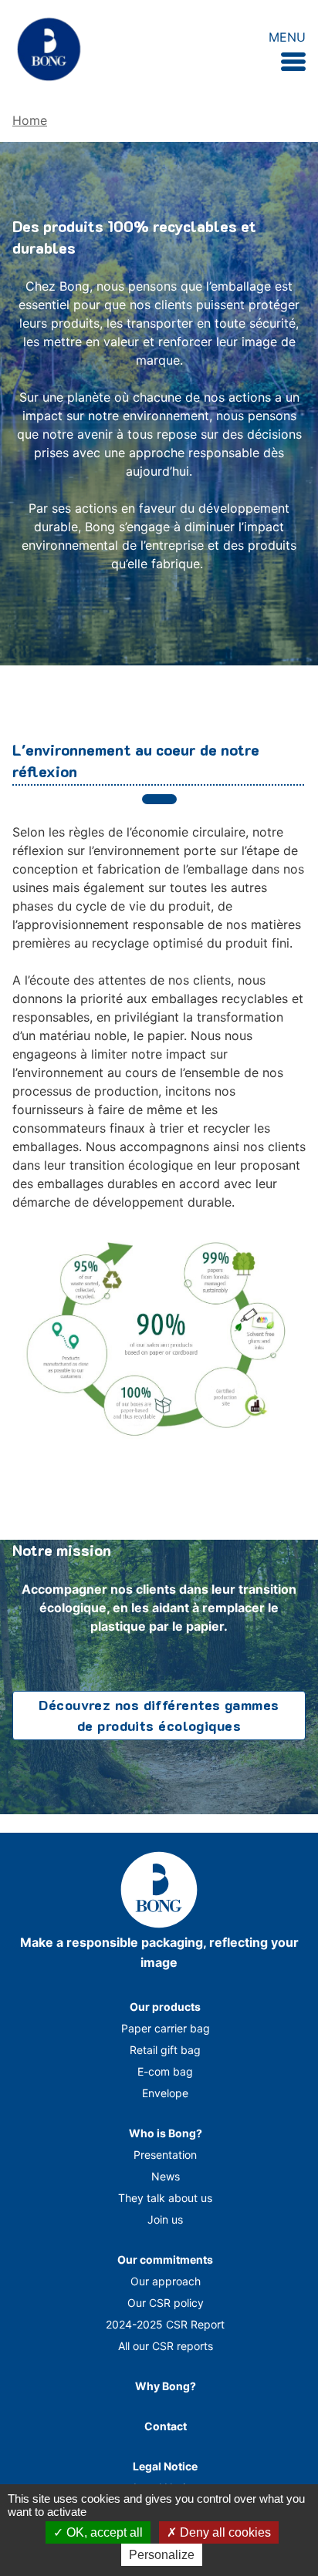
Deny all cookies (224, 2532)
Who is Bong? (166, 2133)
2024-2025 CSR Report (165, 2324)
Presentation (165, 2155)
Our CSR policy (166, 2303)
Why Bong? (166, 2386)
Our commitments (165, 2259)
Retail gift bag (165, 2050)
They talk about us (165, 2198)
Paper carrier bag (166, 2028)
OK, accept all (103, 2532)
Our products (165, 2007)
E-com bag (165, 2071)
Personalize (162, 2555)
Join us (165, 2219)
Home (30, 120)
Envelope (165, 2093)
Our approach (166, 2281)
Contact (166, 2426)
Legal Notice (165, 2466)
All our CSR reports (166, 2346)
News (166, 2176)
